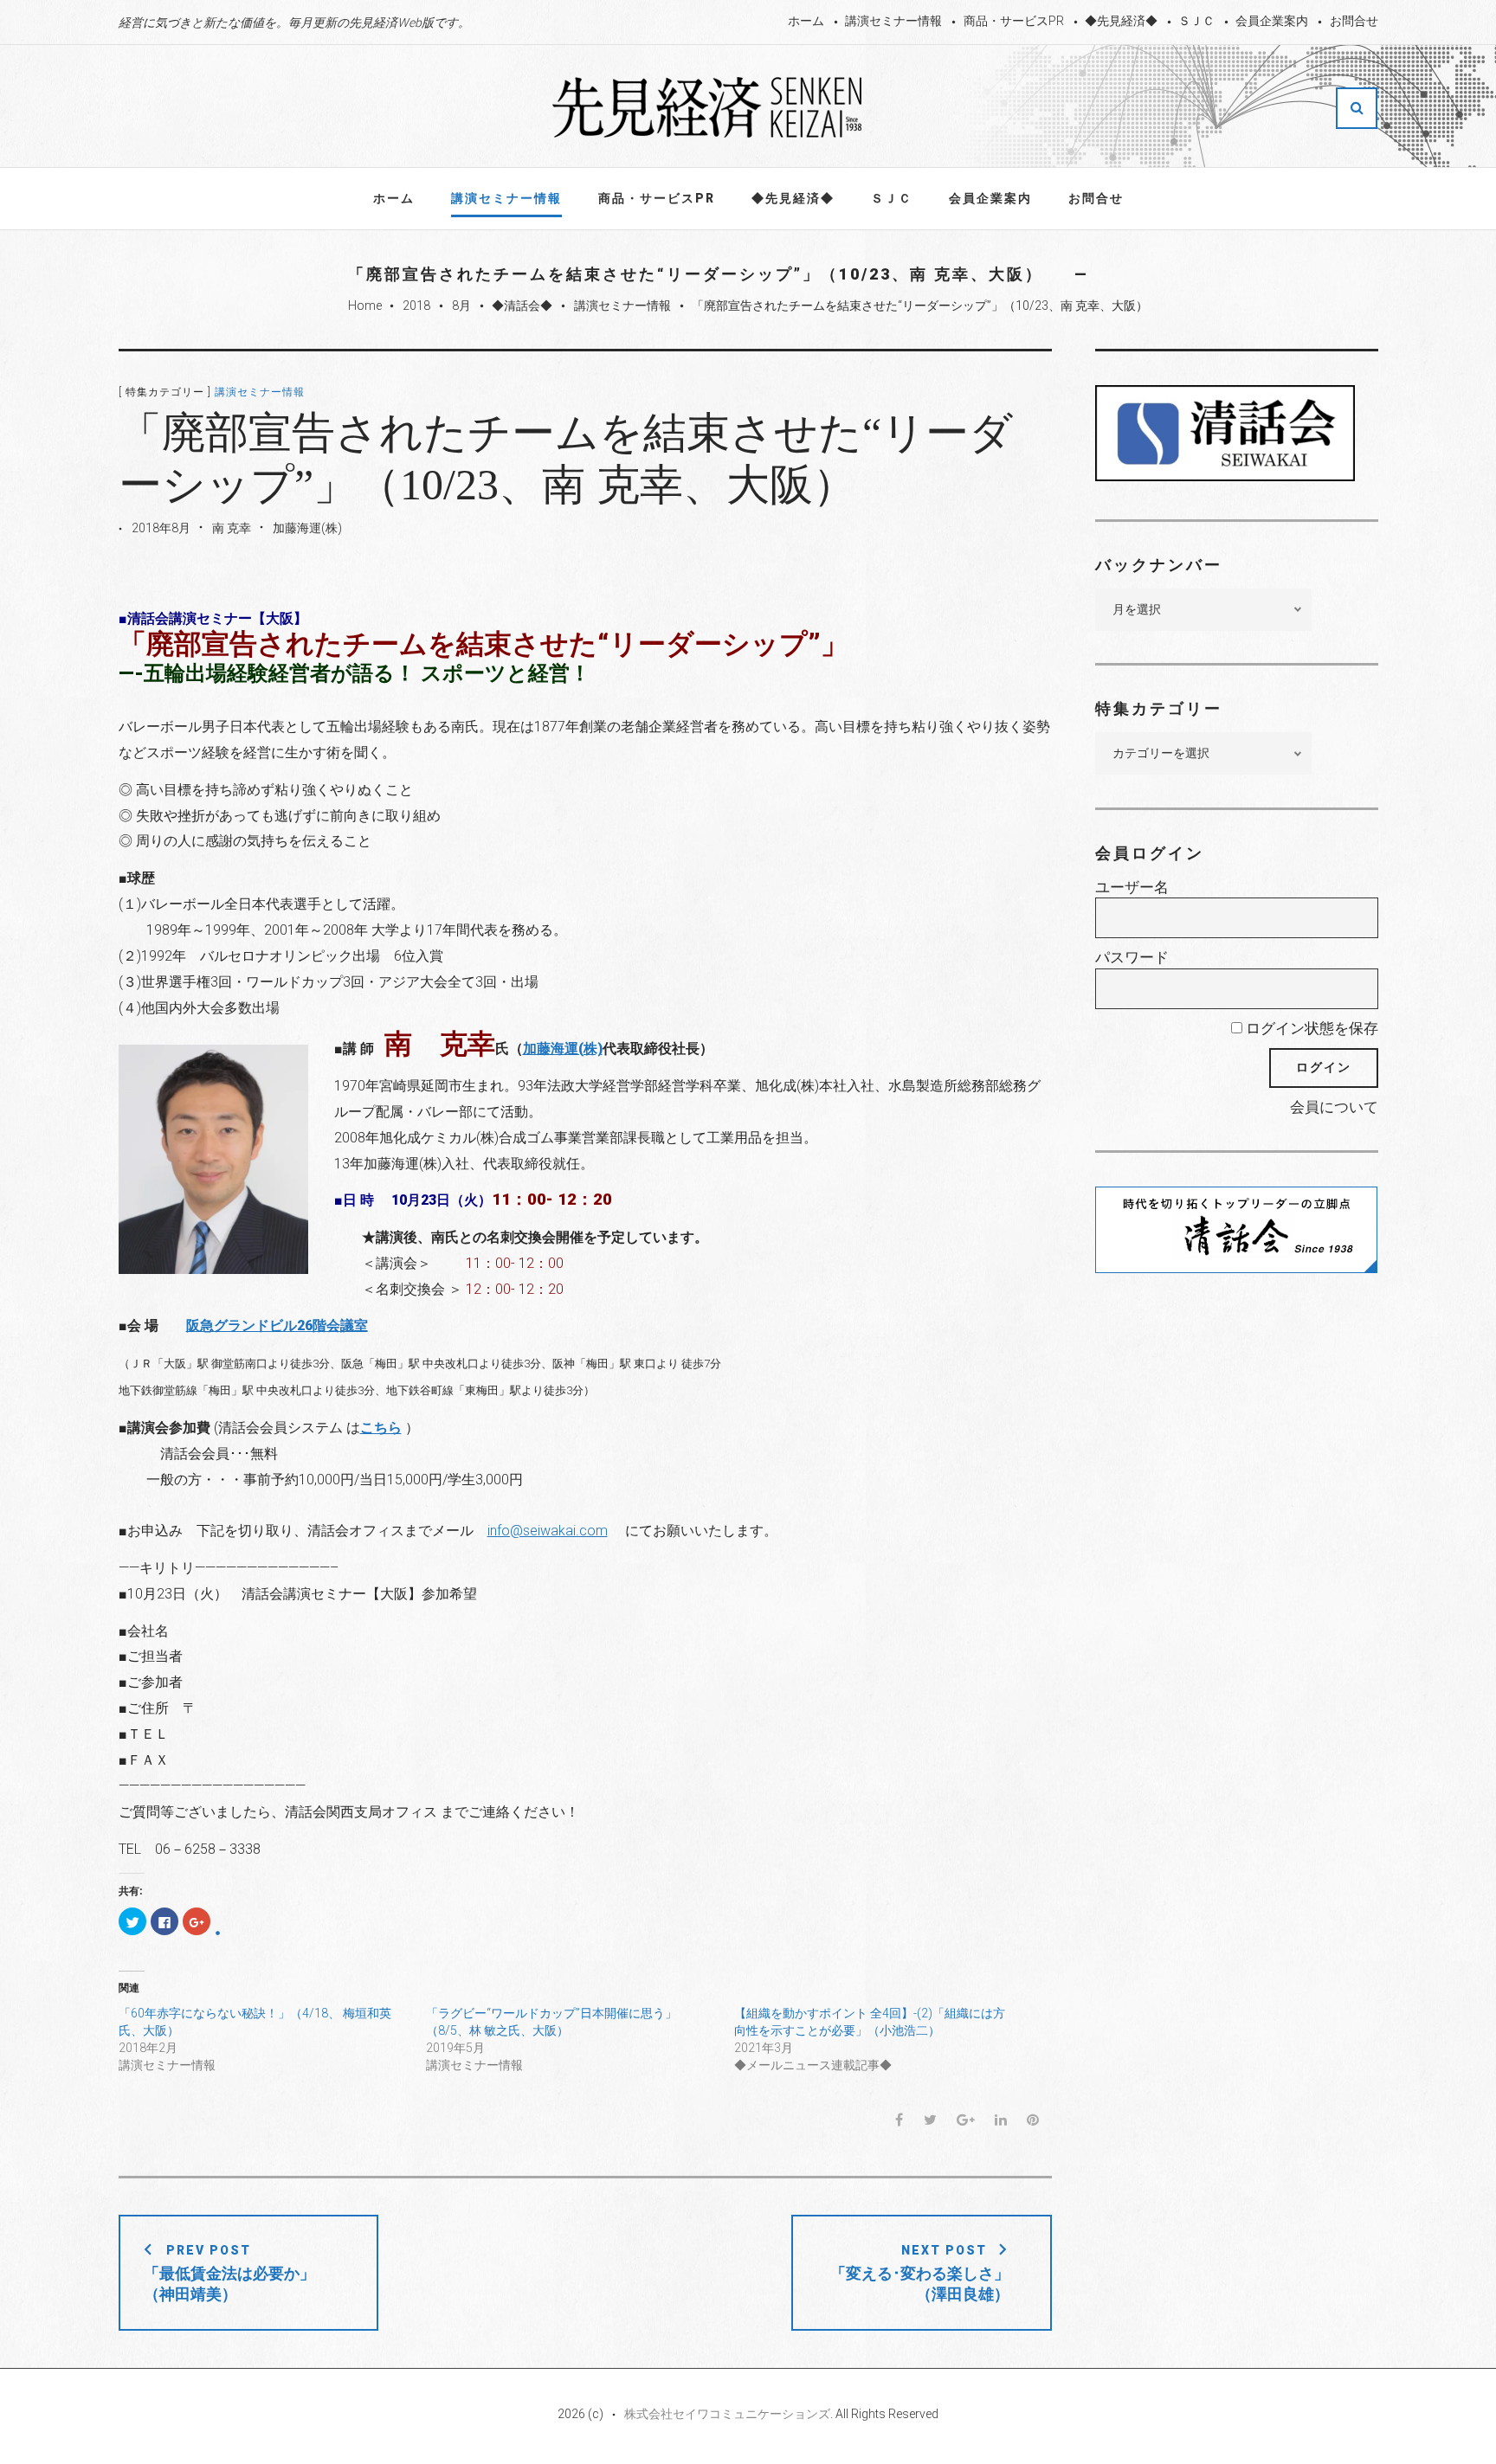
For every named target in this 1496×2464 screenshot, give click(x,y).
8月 (461, 306)
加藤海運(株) (307, 528)
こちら (381, 1428)
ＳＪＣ (1196, 21)
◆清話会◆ (522, 306)
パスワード (1132, 957)
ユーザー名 (1132, 887)
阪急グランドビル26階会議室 (277, 1325)
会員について (1334, 1107)
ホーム (806, 21)
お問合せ (1354, 21)
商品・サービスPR (1014, 21)
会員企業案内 (1272, 21)
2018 (416, 306)
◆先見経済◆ (1121, 21)
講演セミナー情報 (893, 21)
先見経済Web (708, 107)
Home (365, 306)
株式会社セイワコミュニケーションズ (727, 2414)
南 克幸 (232, 528)
